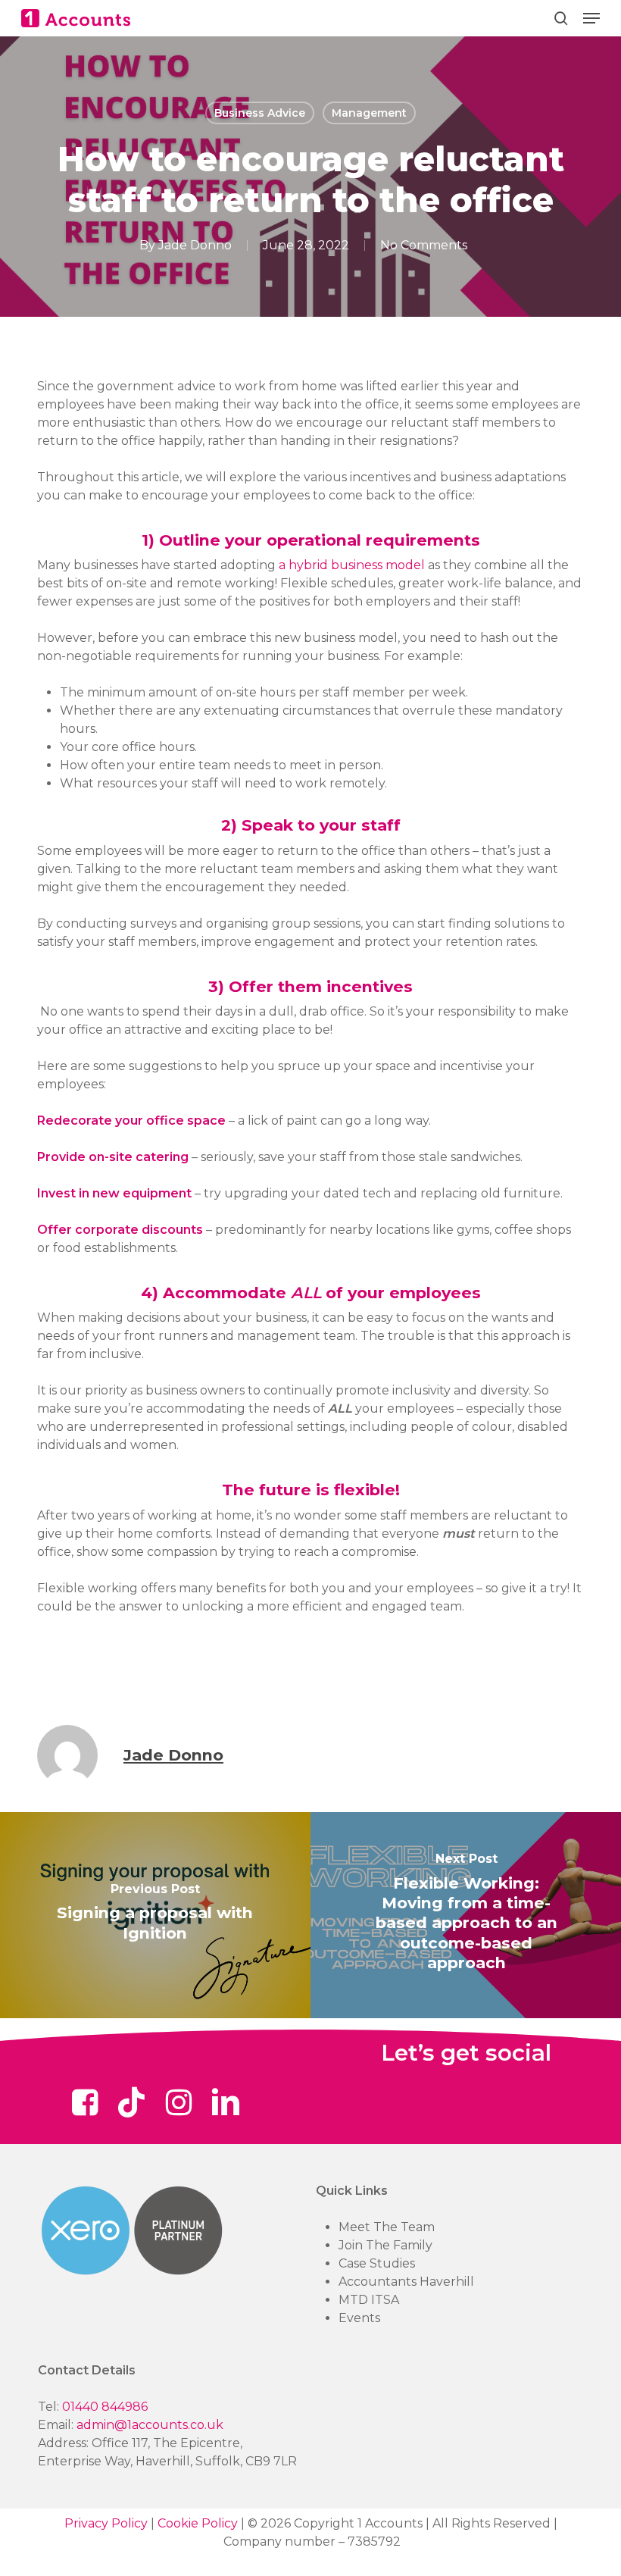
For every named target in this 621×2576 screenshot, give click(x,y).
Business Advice (260, 113)
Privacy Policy (106, 2523)
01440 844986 (105, 2407)
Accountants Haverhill (406, 2282)
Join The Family (385, 2245)
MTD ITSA (369, 2300)
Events (359, 2318)
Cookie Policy (198, 2523)
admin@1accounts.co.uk (150, 2425)
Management (369, 113)
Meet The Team (387, 2227)
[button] (591, 18)
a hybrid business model (352, 565)
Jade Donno (195, 245)
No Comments (424, 245)
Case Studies (377, 2263)
